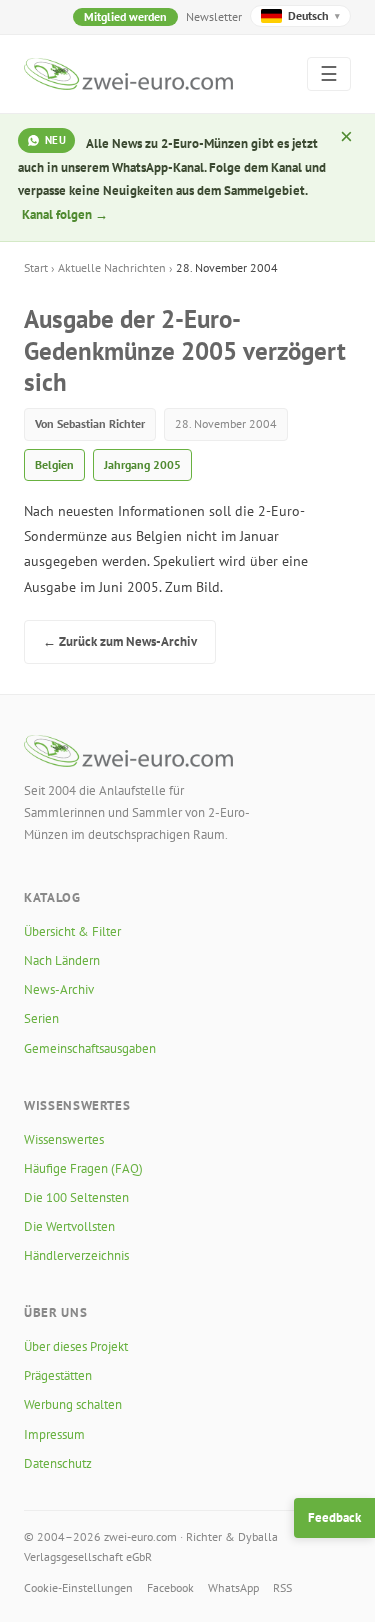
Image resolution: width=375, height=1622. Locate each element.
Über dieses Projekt (76, 1346)
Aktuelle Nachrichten (112, 267)
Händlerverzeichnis (76, 1255)
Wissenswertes (64, 1139)
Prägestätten (58, 1375)
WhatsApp (233, 1587)
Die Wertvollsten (69, 1226)
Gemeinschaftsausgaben (90, 1048)
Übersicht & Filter (72, 931)
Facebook (170, 1587)
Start (36, 267)
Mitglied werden (125, 16)
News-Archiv (59, 989)
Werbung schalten (73, 1404)
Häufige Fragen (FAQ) (83, 1168)
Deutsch (314, 15)
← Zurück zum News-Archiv (120, 641)
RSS (282, 1587)
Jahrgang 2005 (142, 464)
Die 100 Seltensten (76, 1197)
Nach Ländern (62, 960)
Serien (41, 1018)
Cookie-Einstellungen (78, 1587)
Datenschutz (58, 1463)
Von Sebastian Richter (90, 423)
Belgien (54, 464)
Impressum (54, 1434)
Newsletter (214, 16)
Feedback (334, 1517)
